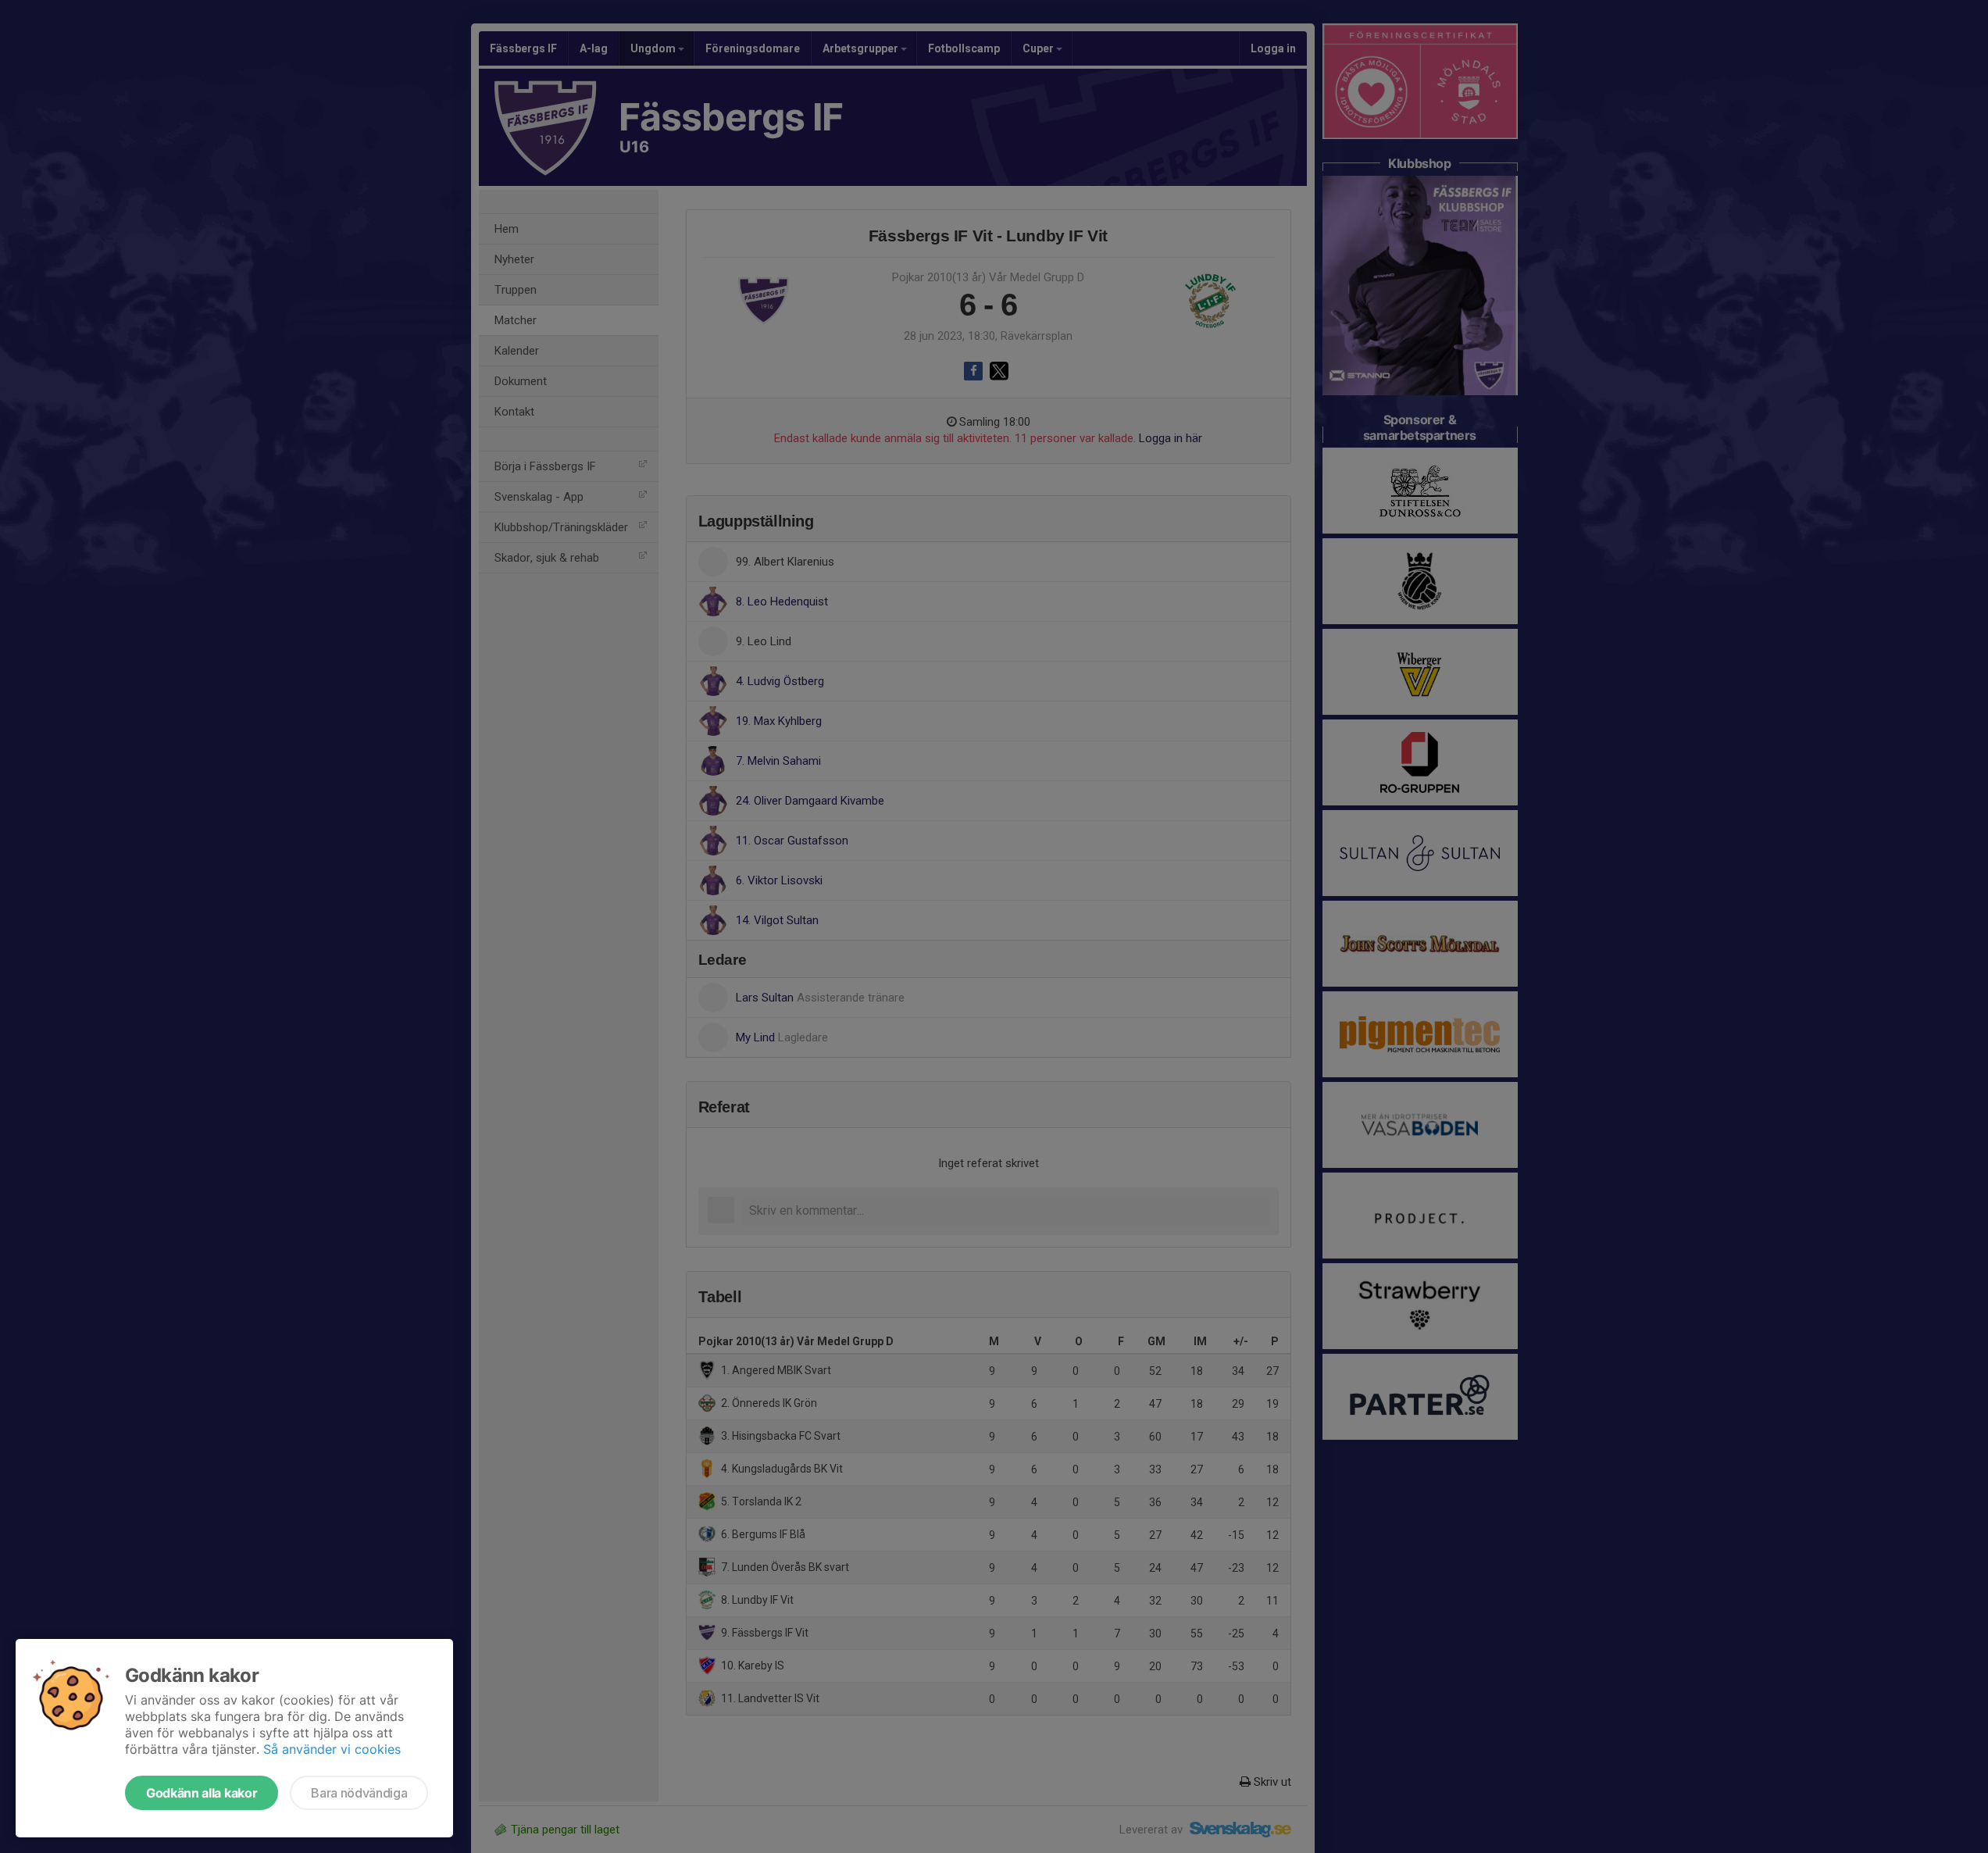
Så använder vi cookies (332, 1749)
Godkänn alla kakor (202, 1793)
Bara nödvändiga (359, 1793)
